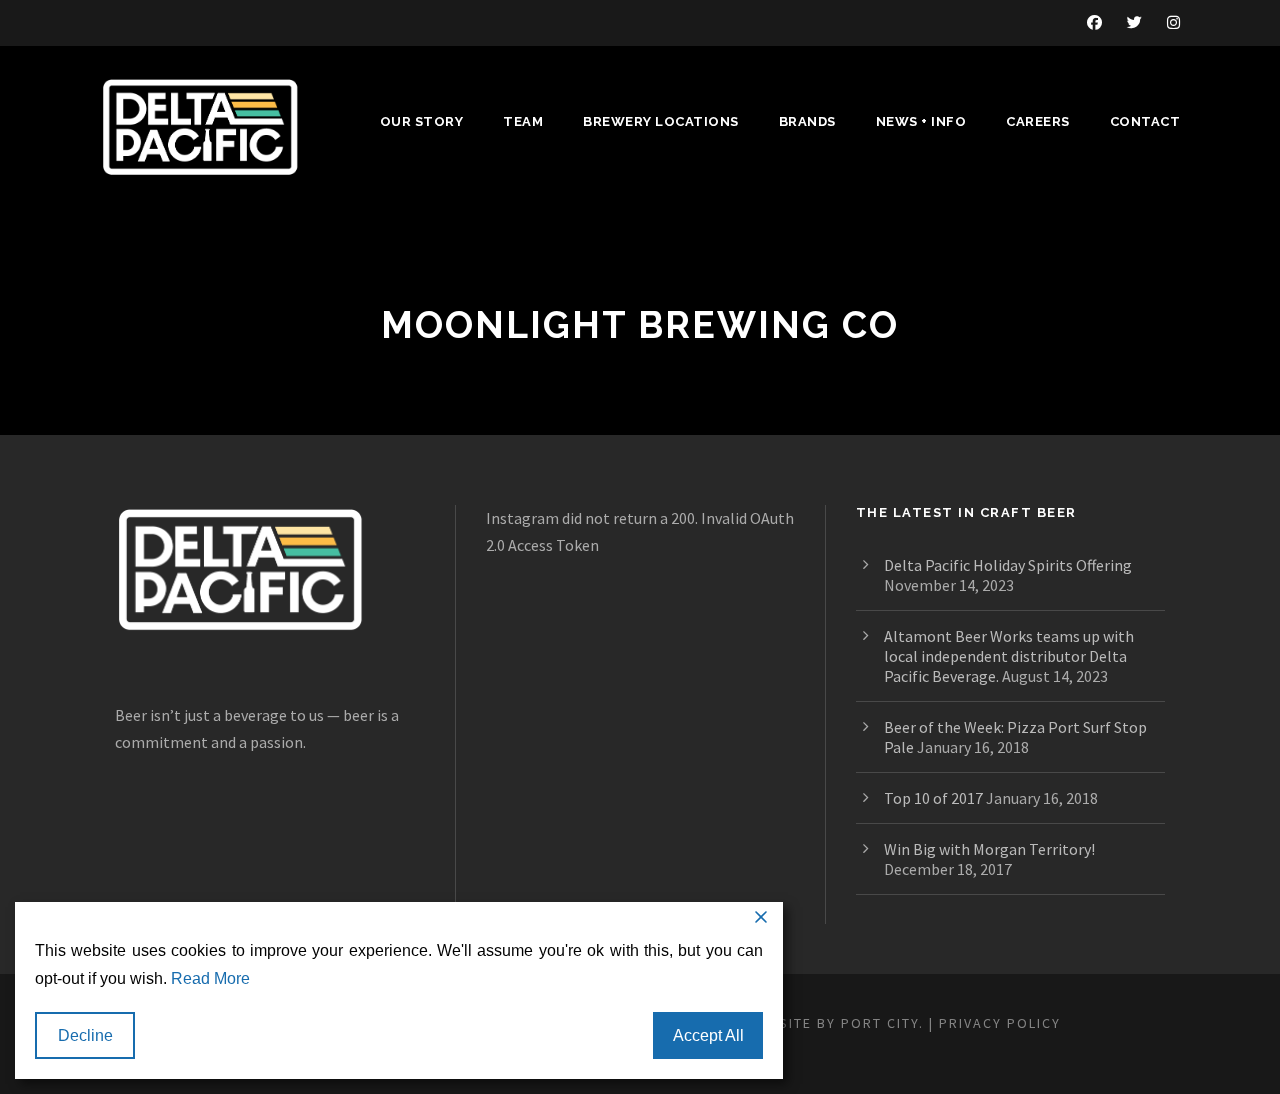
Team (523, 121)
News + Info (921, 121)
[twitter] (1134, 22)
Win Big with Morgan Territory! (989, 849)
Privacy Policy (1000, 1023)
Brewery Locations (661, 121)
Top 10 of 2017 (933, 798)
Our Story (422, 121)
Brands (807, 121)
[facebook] (1094, 22)
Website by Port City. (835, 1023)
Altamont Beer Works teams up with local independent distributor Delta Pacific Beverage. (1009, 656)
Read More (210, 978)
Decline (85, 1035)
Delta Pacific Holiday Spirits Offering (1008, 565)
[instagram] (1173, 22)
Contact (1145, 121)
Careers (1038, 121)
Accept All (708, 1035)
